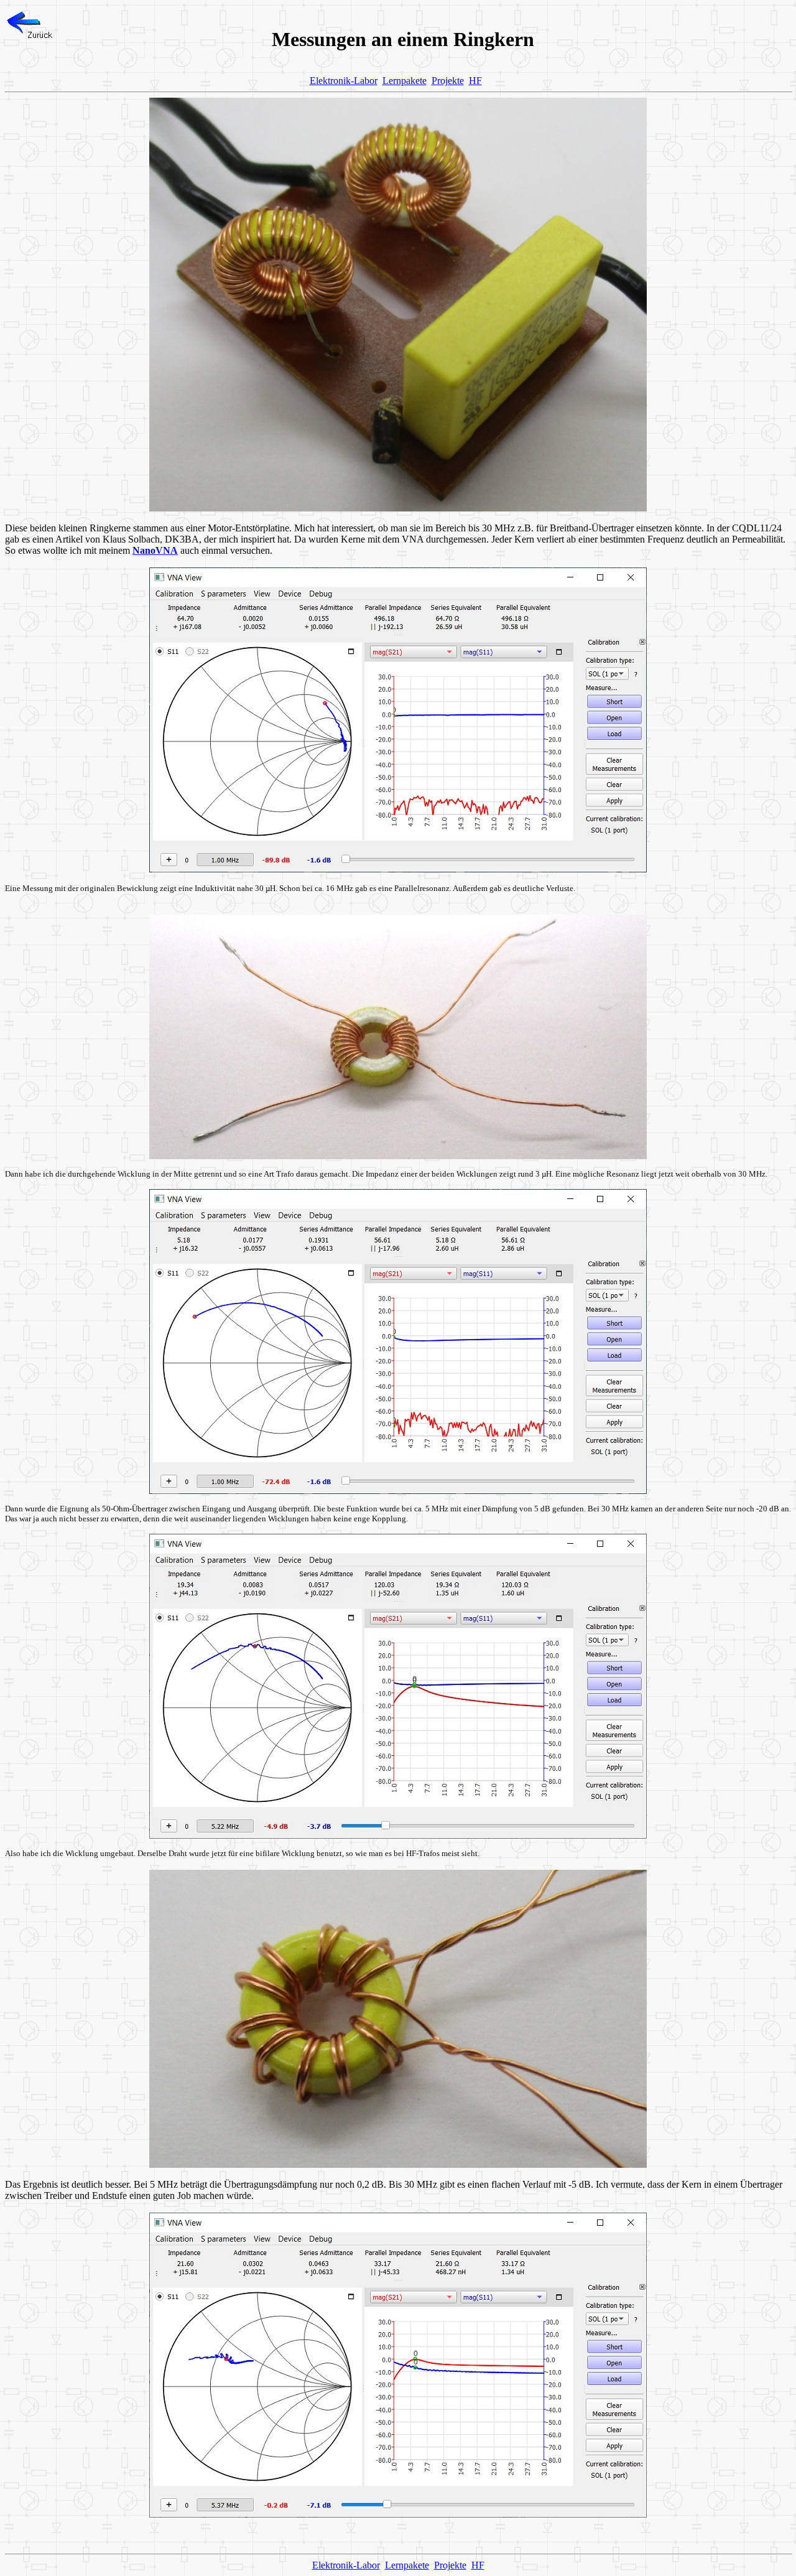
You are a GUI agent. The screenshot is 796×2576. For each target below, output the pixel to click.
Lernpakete (405, 81)
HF (475, 81)
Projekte (448, 81)
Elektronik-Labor (344, 81)
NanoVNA (155, 550)
